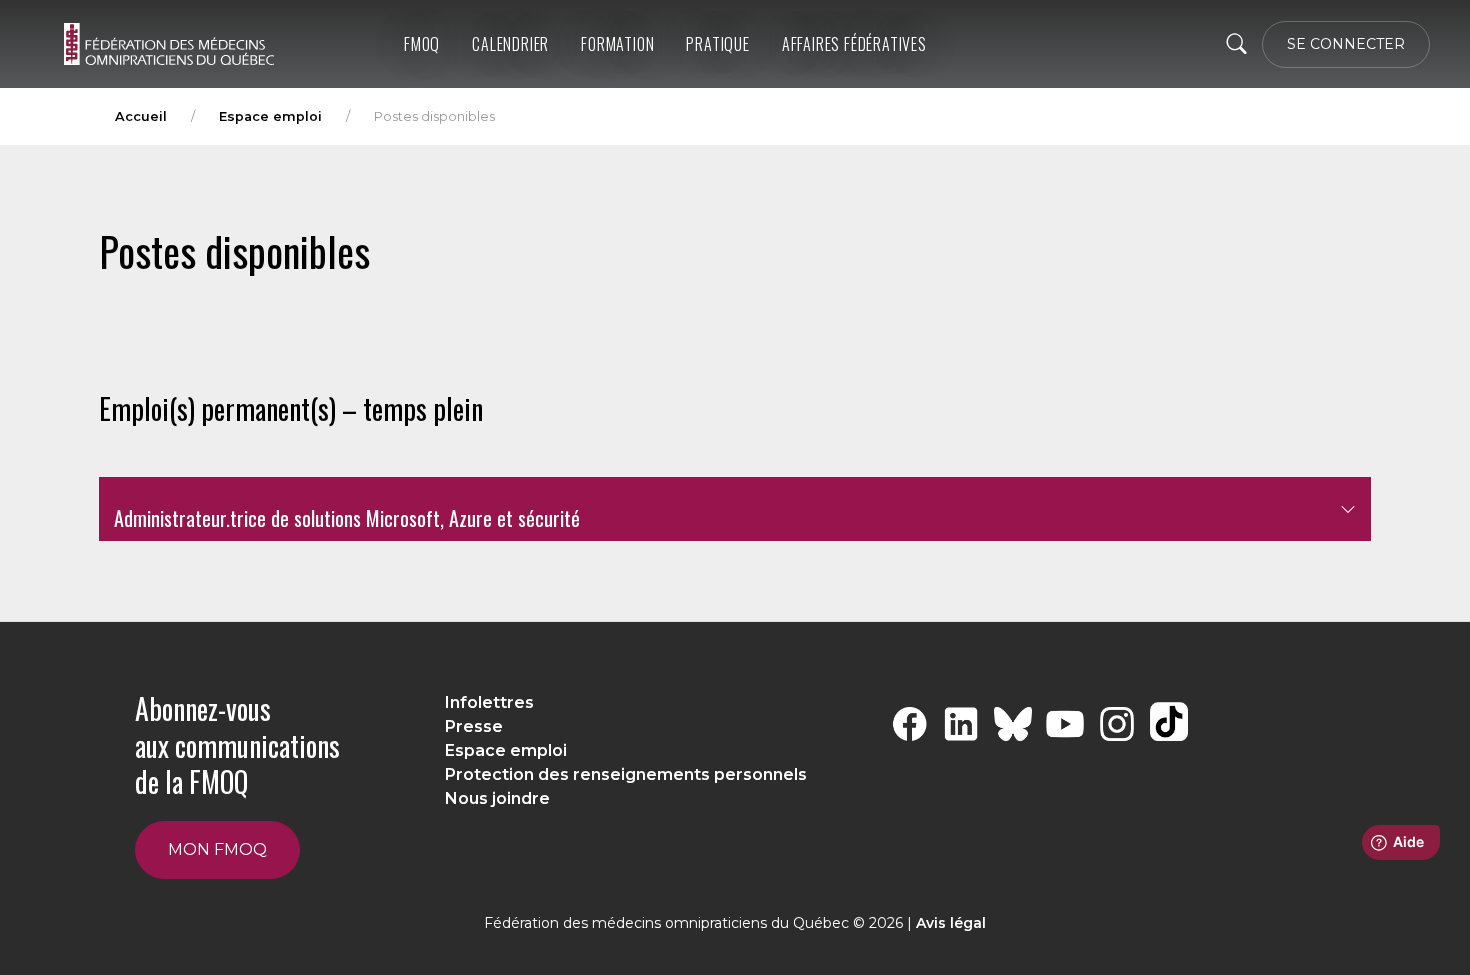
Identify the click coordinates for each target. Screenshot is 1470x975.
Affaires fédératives (854, 44)
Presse (474, 726)
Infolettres (489, 702)
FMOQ (422, 44)
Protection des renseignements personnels (626, 774)
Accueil (141, 116)
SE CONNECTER (1346, 44)
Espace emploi (270, 116)
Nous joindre (497, 798)
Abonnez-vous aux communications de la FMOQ (237, 745)
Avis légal (951, 923)
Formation (617, 44)
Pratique (717, 44)
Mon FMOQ (217, 849)
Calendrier (510, 44)
